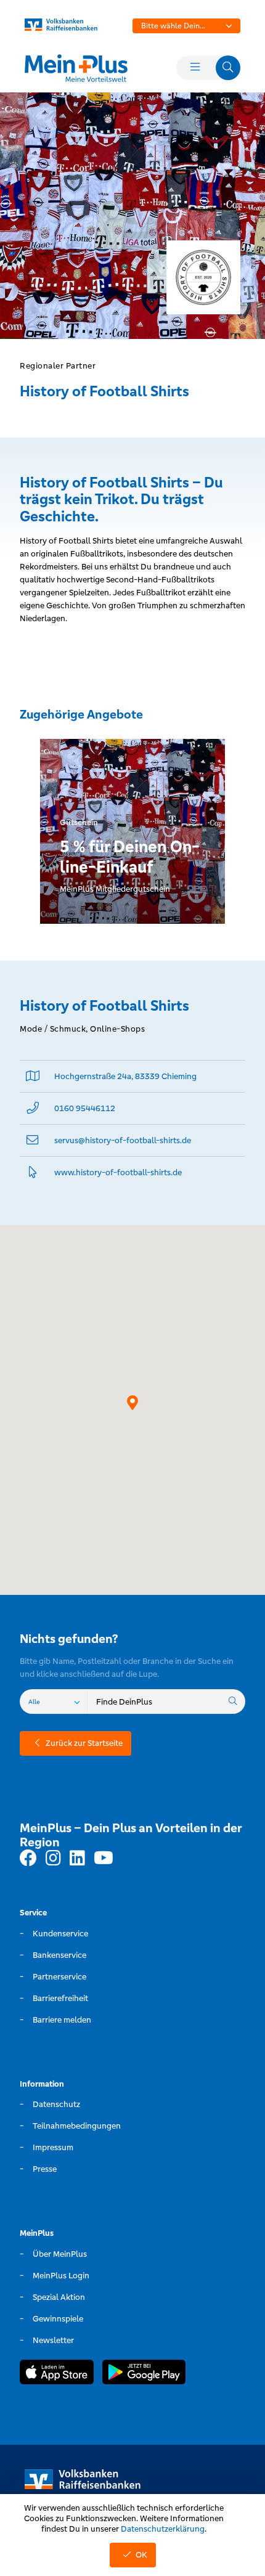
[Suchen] (233, 1702)
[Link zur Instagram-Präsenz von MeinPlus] (53, 1859)
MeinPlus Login (61, 2276)
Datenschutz (56, 2104)
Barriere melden (62, 2020)
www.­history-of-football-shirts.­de (118, 1172)
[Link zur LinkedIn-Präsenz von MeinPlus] (77, 1859)
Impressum (53, 2147)
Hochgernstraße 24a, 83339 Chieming (125, 1076)
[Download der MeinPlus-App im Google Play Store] (144, 2374)
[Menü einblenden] (195, 68)
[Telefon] (33, 1108)
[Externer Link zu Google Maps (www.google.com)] (33, 1076)
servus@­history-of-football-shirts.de (123, 1140)
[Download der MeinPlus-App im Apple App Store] (57, 2374)
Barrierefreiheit (60, 1998)
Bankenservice (59, 1955)
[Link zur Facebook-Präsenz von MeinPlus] (28, 1859)
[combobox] (186, 26)
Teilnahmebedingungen (77, 2126)
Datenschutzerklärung (163, 2529)
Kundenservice (60, 1934)
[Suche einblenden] (228, 68)
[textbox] (186, 26)
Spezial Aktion (59, 2297)
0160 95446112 (85, 1108)
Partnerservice (59, 1977)
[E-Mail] (33, 1140)
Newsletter (53, 2340)
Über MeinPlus (60, 2254)
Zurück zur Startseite (84, 1743)
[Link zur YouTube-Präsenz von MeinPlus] (104, 1859)
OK (141, 2555)
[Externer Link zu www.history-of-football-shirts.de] (33, 1172)
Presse (45, 2169)
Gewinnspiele (58, 2319)
